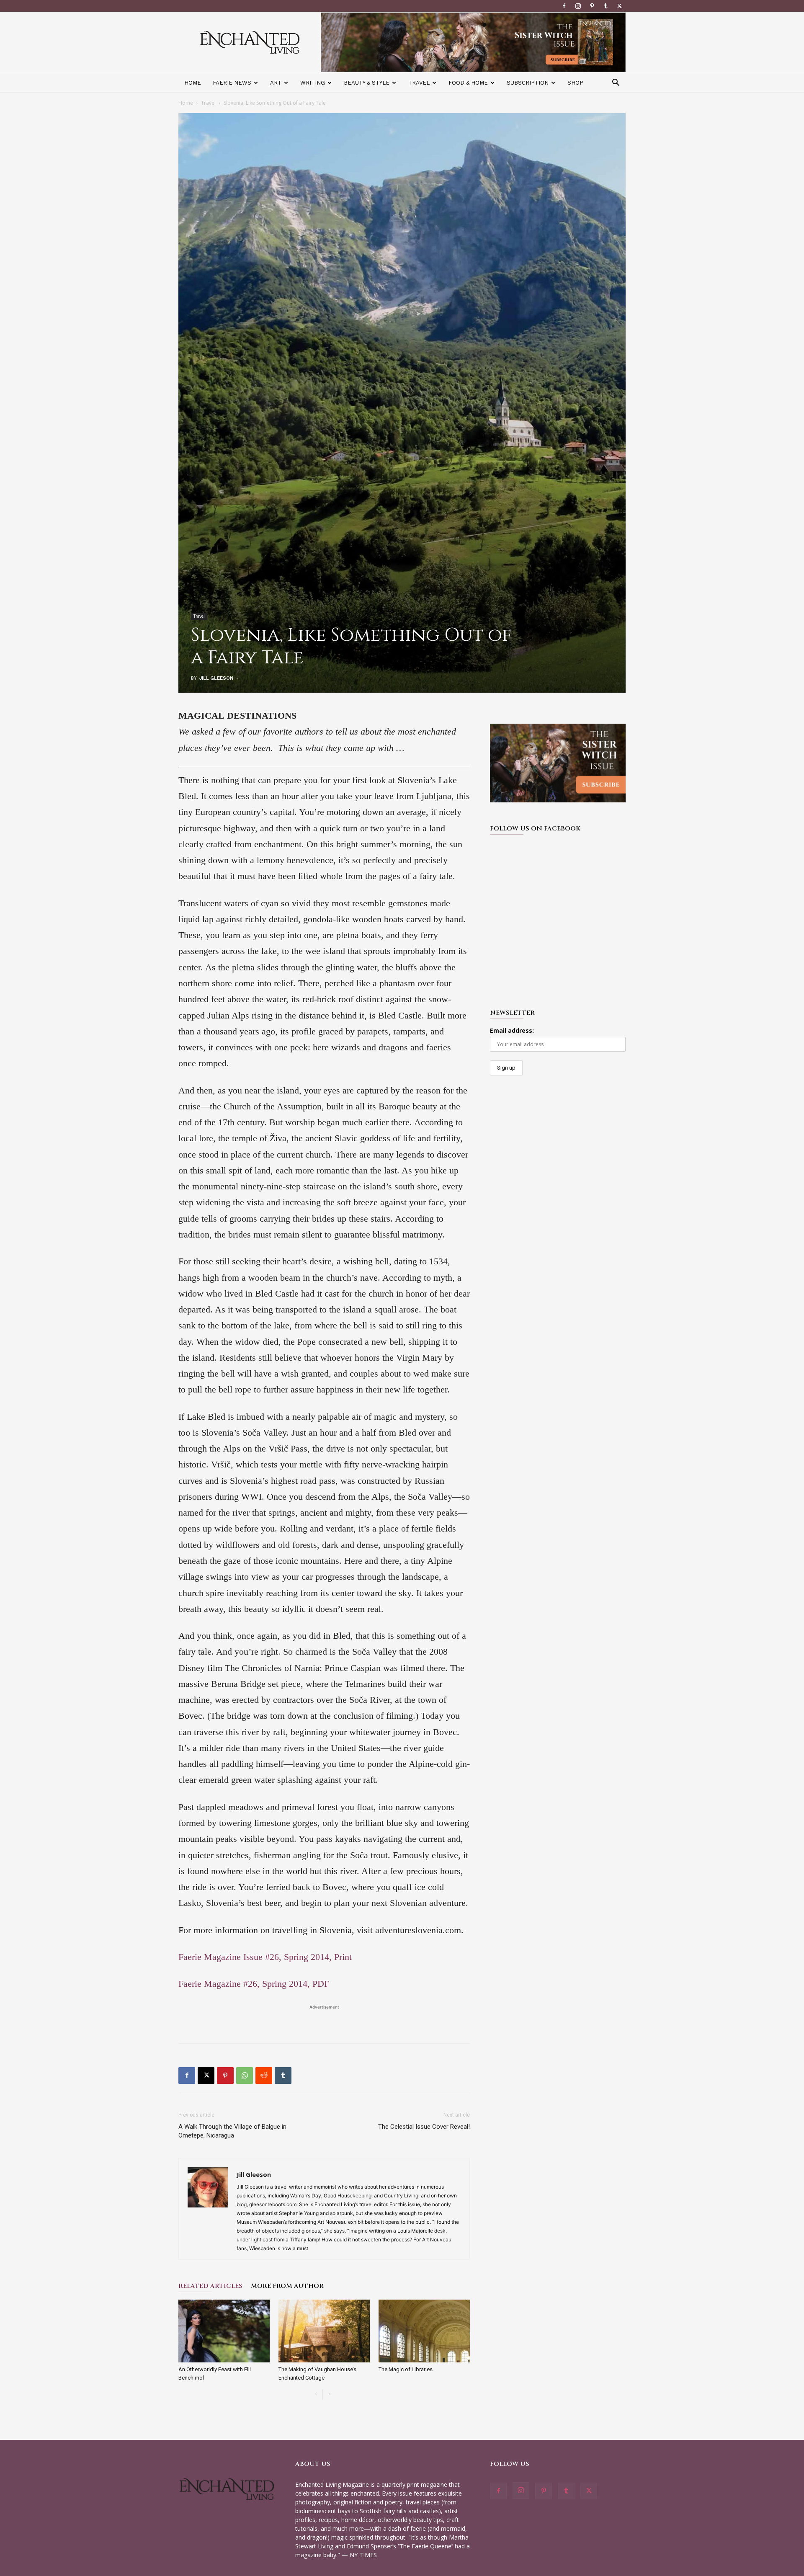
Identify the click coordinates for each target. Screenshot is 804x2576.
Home (193, 83)
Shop (575, 83)
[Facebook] (564, 6)
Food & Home (468, 83)
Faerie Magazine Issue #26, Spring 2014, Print (265, 1957)
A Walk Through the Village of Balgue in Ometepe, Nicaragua (232, 2131)
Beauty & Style (367, 83)
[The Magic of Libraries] (424, 2331)
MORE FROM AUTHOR (287, 2286)
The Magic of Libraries (406, 2369)
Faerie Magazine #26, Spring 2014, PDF (254, 1984)
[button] (616, 84)
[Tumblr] (606, 6)
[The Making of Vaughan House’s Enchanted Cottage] (324, 2331)
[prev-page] (316, 2394)
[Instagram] (578, 6)
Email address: (512, 1030)
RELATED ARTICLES (210, 2286)
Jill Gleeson (216, 678)
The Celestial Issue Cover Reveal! (424, 2127)
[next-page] (329, 2394)
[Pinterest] (592, 6)
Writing (313, 83)
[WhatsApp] (245, 2076)
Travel (419, 83)
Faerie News (232, 83)
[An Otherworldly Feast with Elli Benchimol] (224, 2331)
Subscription (528, 83)
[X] (619, 6)
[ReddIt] (264, 2076)
